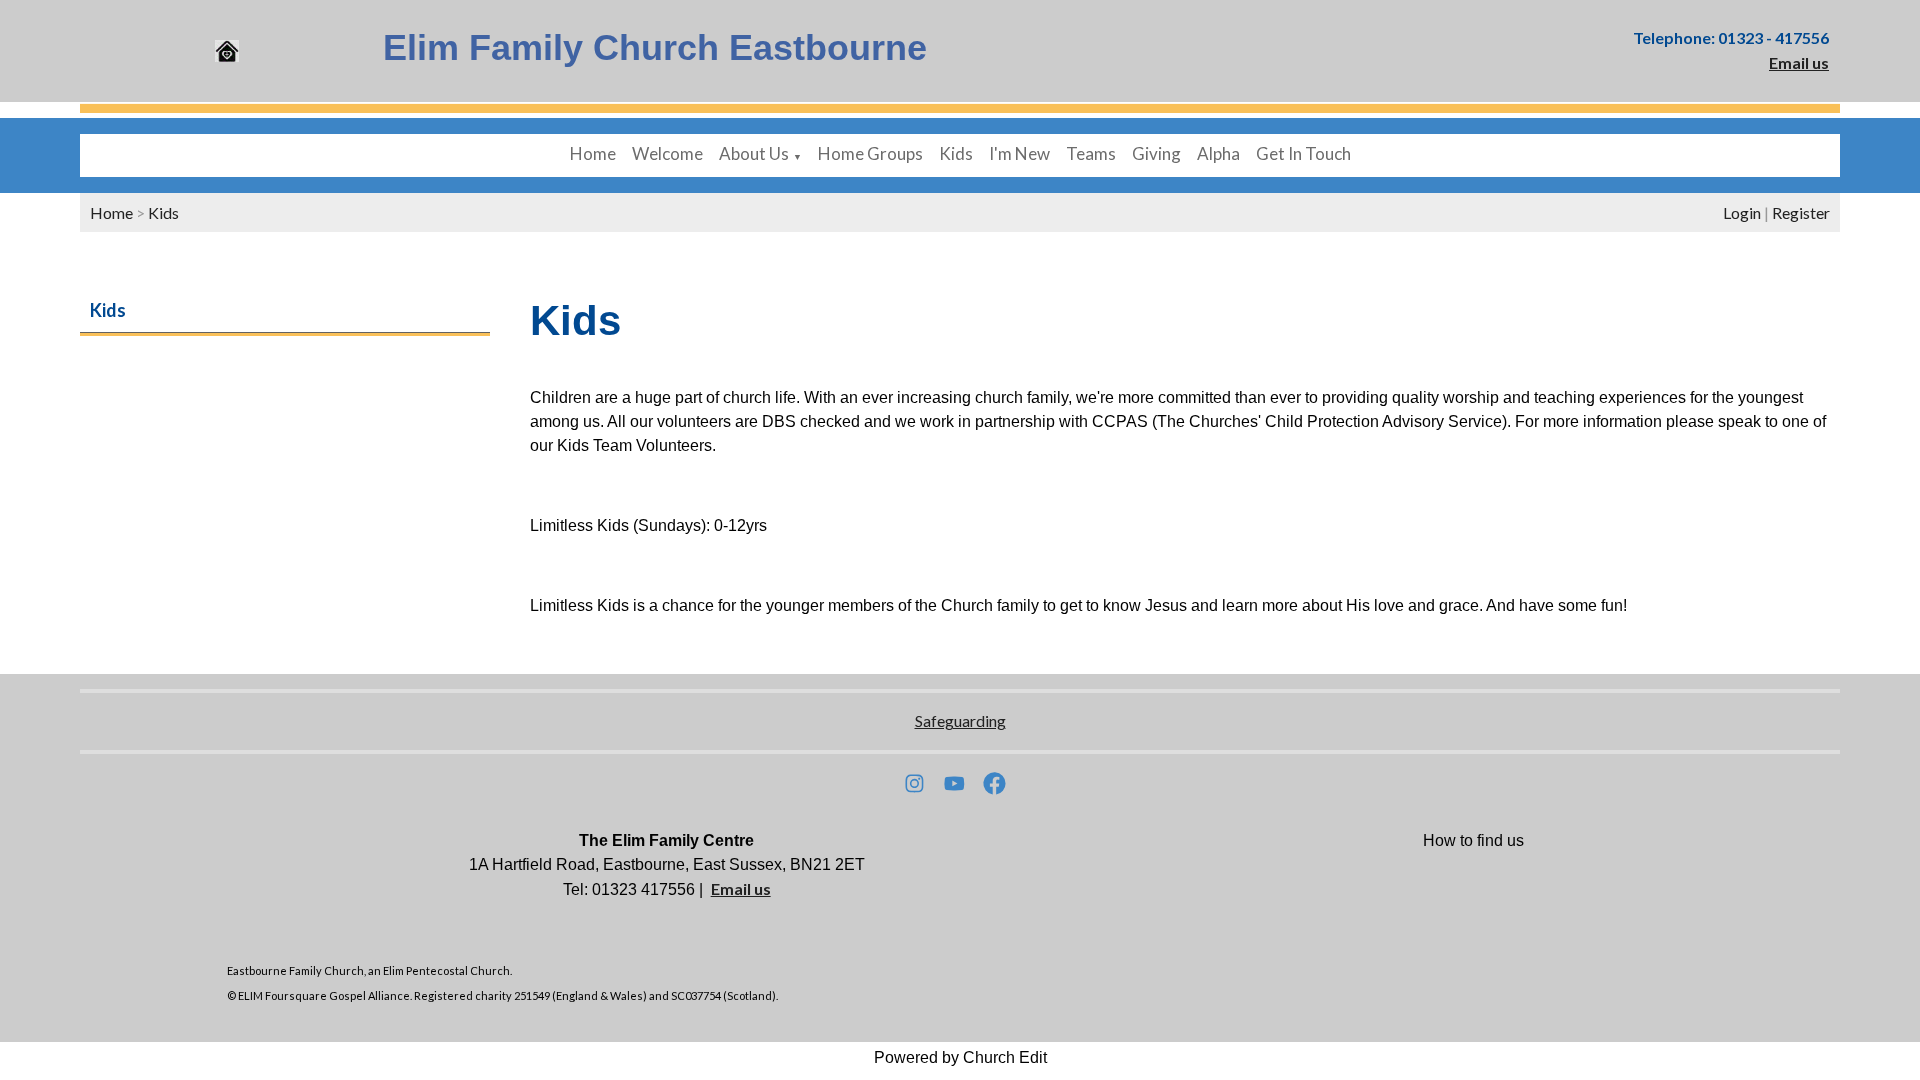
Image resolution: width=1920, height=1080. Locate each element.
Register (1801, 212)
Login (1742, 212)
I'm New (1019, 153)
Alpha (1218, 153)
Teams (1091, 153)
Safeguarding (960, 720)
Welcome (667, 153)
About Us (754, 153)
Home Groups (870, 153)
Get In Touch (1303, 153)
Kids (956, 153)
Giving (1156, 153)
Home (593, 153)
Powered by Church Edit (960, 1057)
